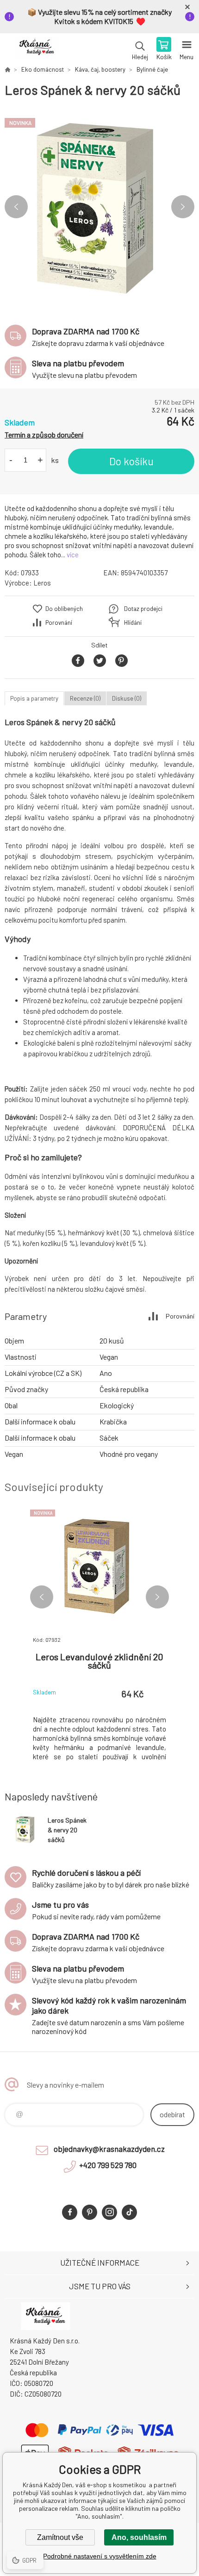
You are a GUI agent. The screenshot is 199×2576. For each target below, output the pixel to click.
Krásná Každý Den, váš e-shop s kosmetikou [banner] (36, 49)
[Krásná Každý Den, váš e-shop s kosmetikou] (7, 69)
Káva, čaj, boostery (100, 69)
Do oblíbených (64, 609)
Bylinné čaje (152, 69)
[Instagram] (109, 2212)
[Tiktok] (129, 2212)
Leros (42, 583)
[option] (99, 207)
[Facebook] (70, 2212)
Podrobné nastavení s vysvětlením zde (100, 2556)
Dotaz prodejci (143, 609)
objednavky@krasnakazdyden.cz (109, 2149)
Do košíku (131, 461)
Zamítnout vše (60, 2537)
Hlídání (133, 622)
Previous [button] (16, 207)
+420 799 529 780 (108, 2165)
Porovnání (59, 622)
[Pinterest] (90, 2212)
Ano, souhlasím (139, 2537)
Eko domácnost (43, 69)
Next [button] (183, 207)
